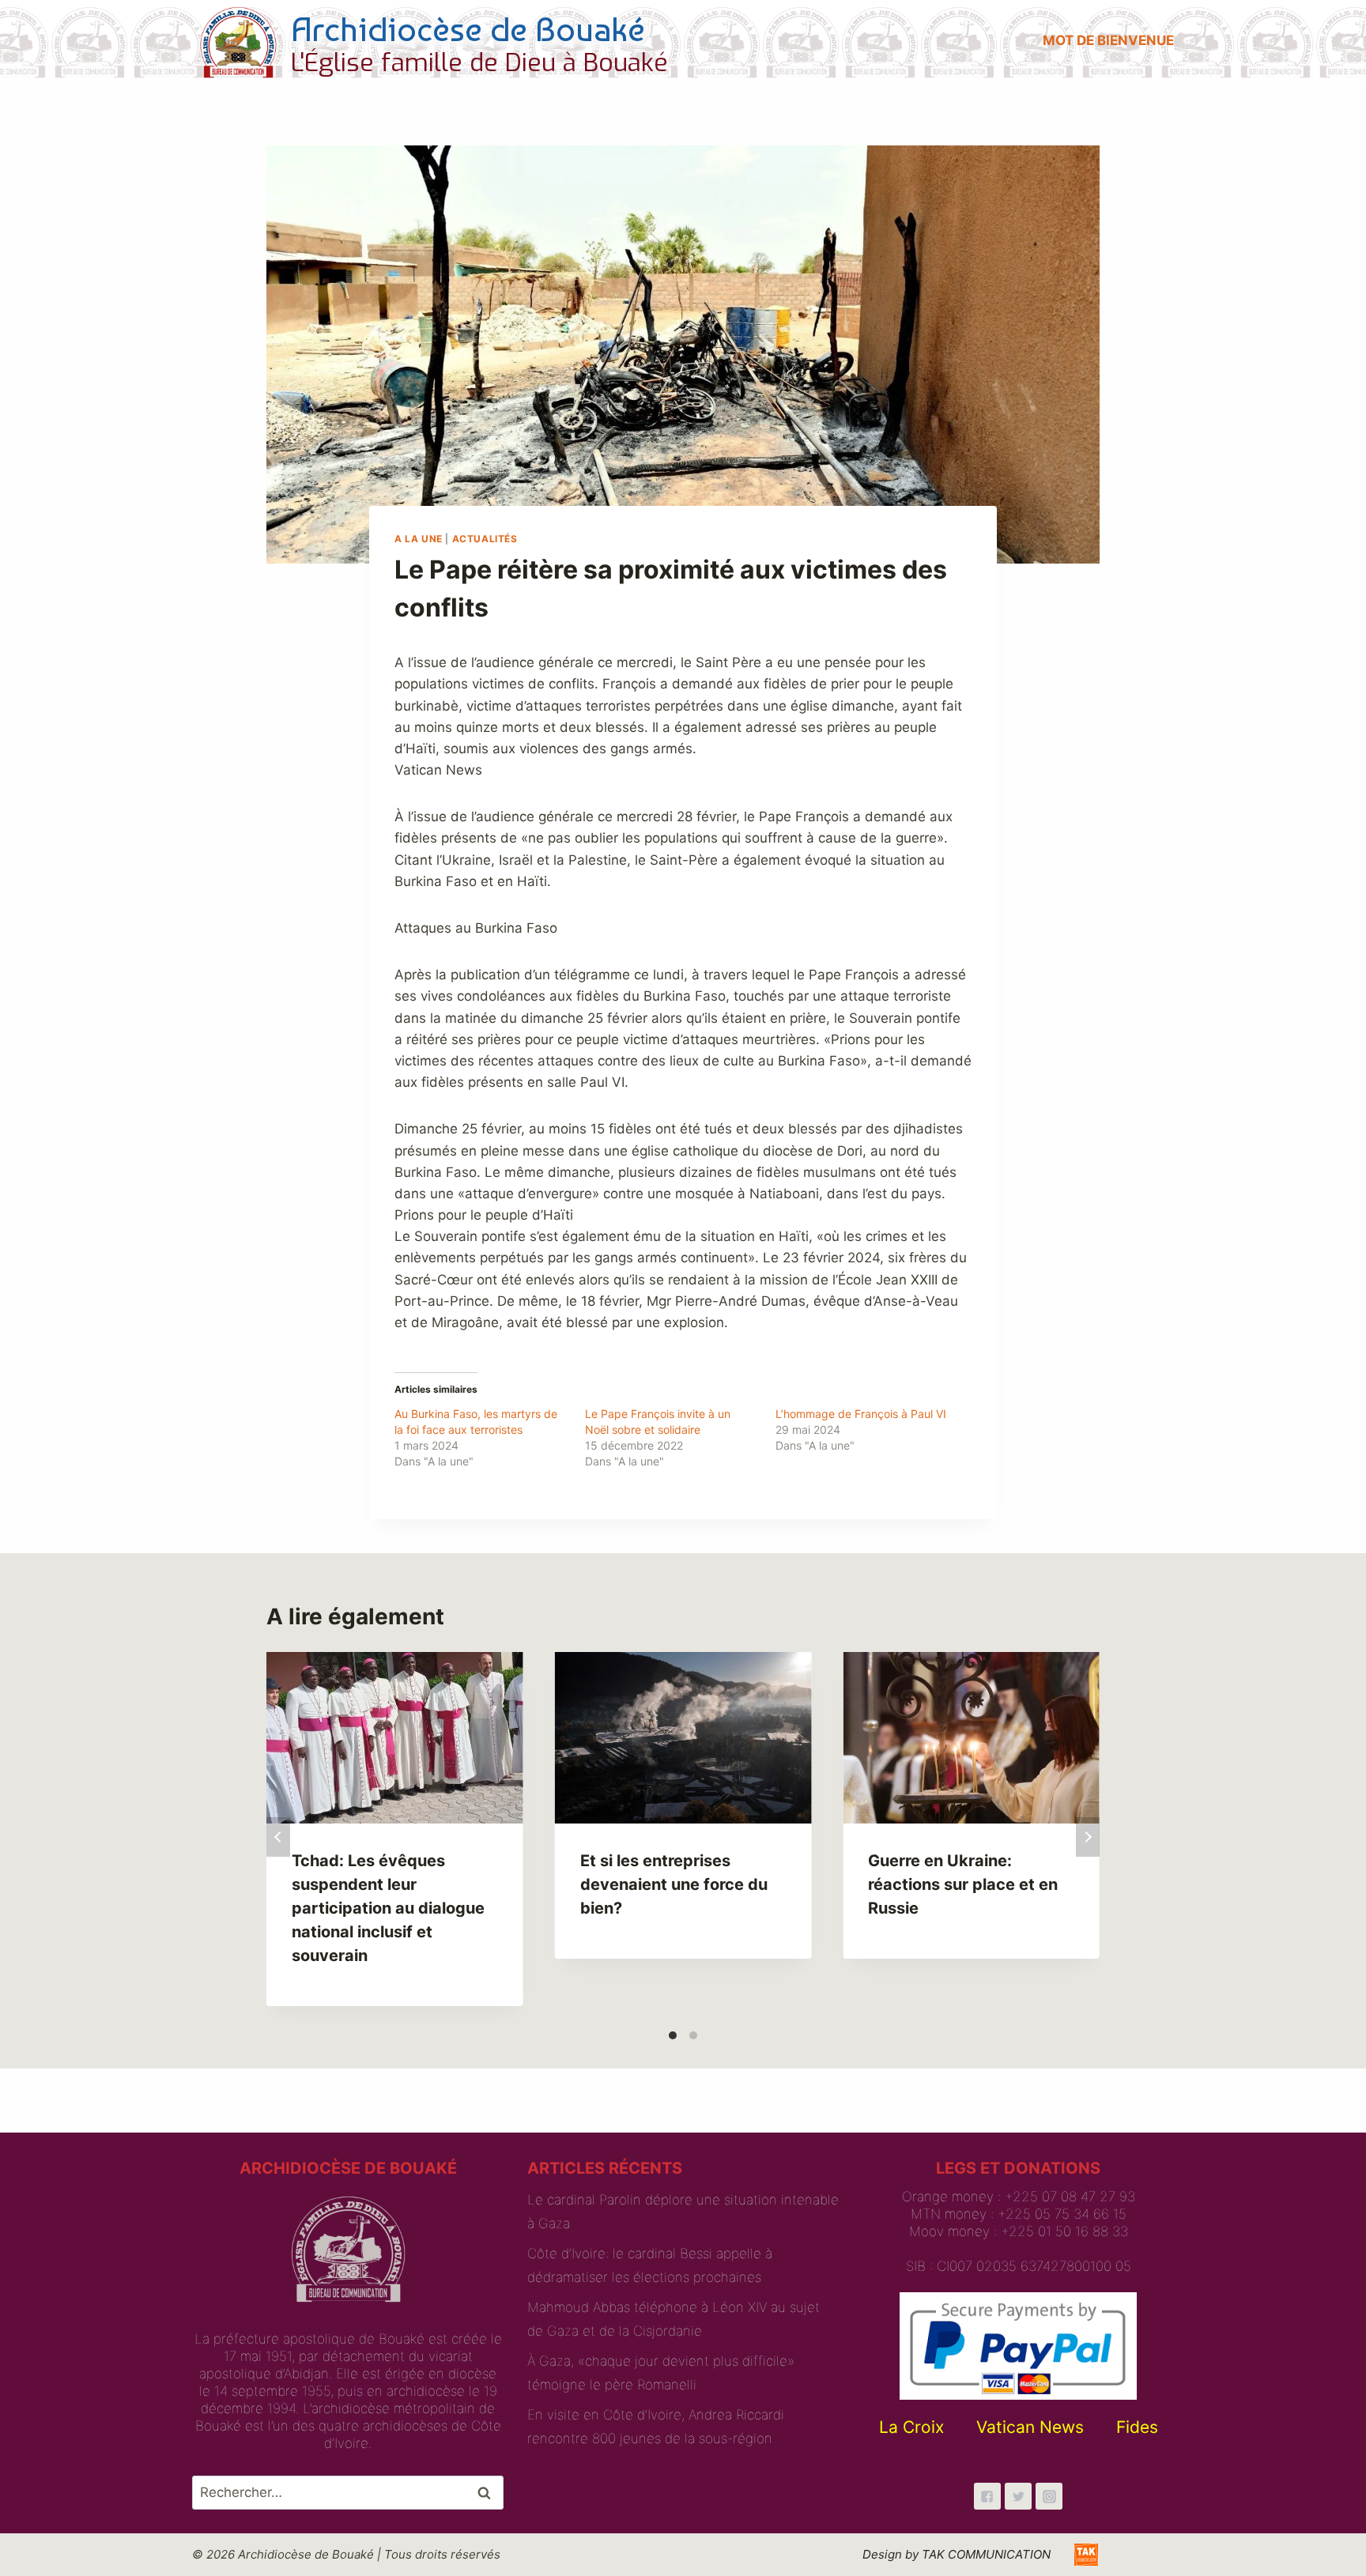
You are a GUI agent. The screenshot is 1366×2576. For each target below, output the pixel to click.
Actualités (485, 539)
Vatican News (1030, 2427)
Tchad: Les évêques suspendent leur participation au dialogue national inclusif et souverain (388, 1908)
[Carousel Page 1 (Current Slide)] (673, 2035)
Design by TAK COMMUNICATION (957, 2554)
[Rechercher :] (348, 2492)
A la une (419, 539)
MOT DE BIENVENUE (1108, 40)
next (1088, 1837)
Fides (1137, 2427)
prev (278, 1837)
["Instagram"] (1049, 2496)
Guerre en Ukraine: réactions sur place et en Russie (963, 1884)
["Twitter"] (1018, 2496)
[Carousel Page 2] (693, 2035)
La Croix (911, 2427)
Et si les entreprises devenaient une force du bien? (674, 1884)
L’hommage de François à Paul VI (861, 1414)
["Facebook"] (987, 2496)
